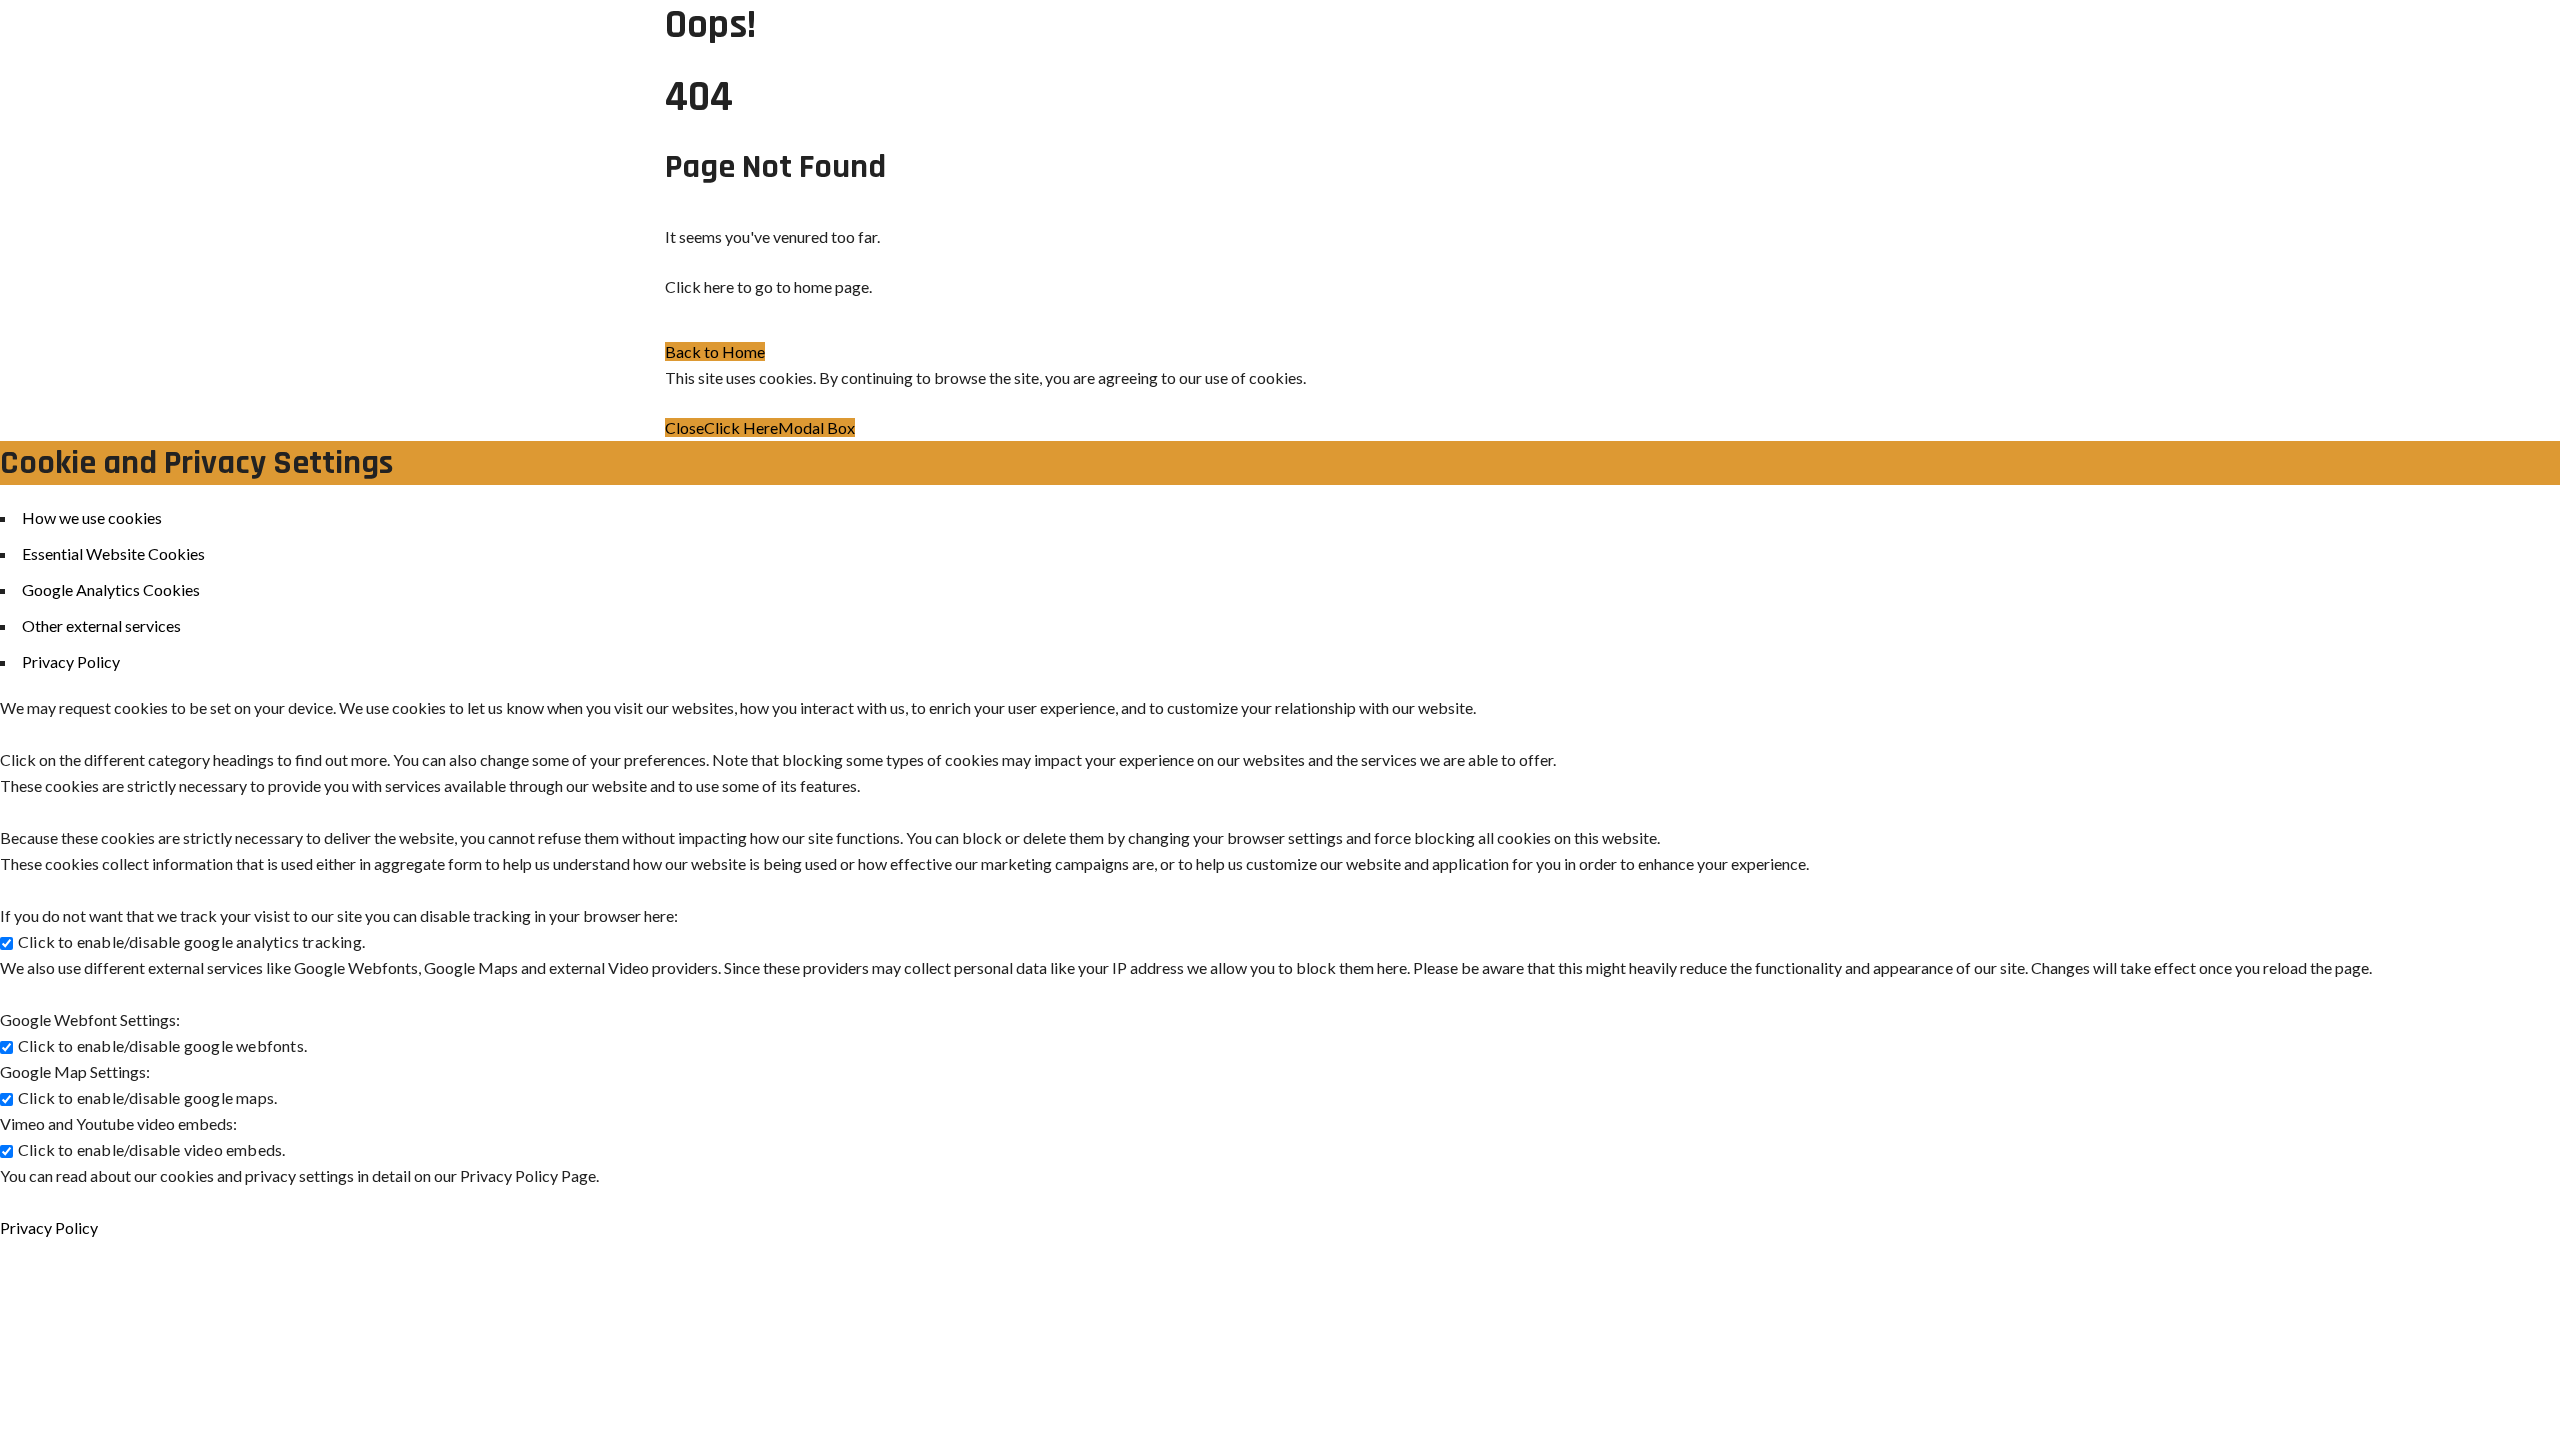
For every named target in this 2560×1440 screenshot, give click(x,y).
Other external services (101, 625)
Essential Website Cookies (113, 553)
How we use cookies (92, 517)
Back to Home (715, 351)
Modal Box (816, 427)
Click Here (741, 427)
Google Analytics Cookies (111, 589)
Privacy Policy (71, 661)
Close (684, 427)
